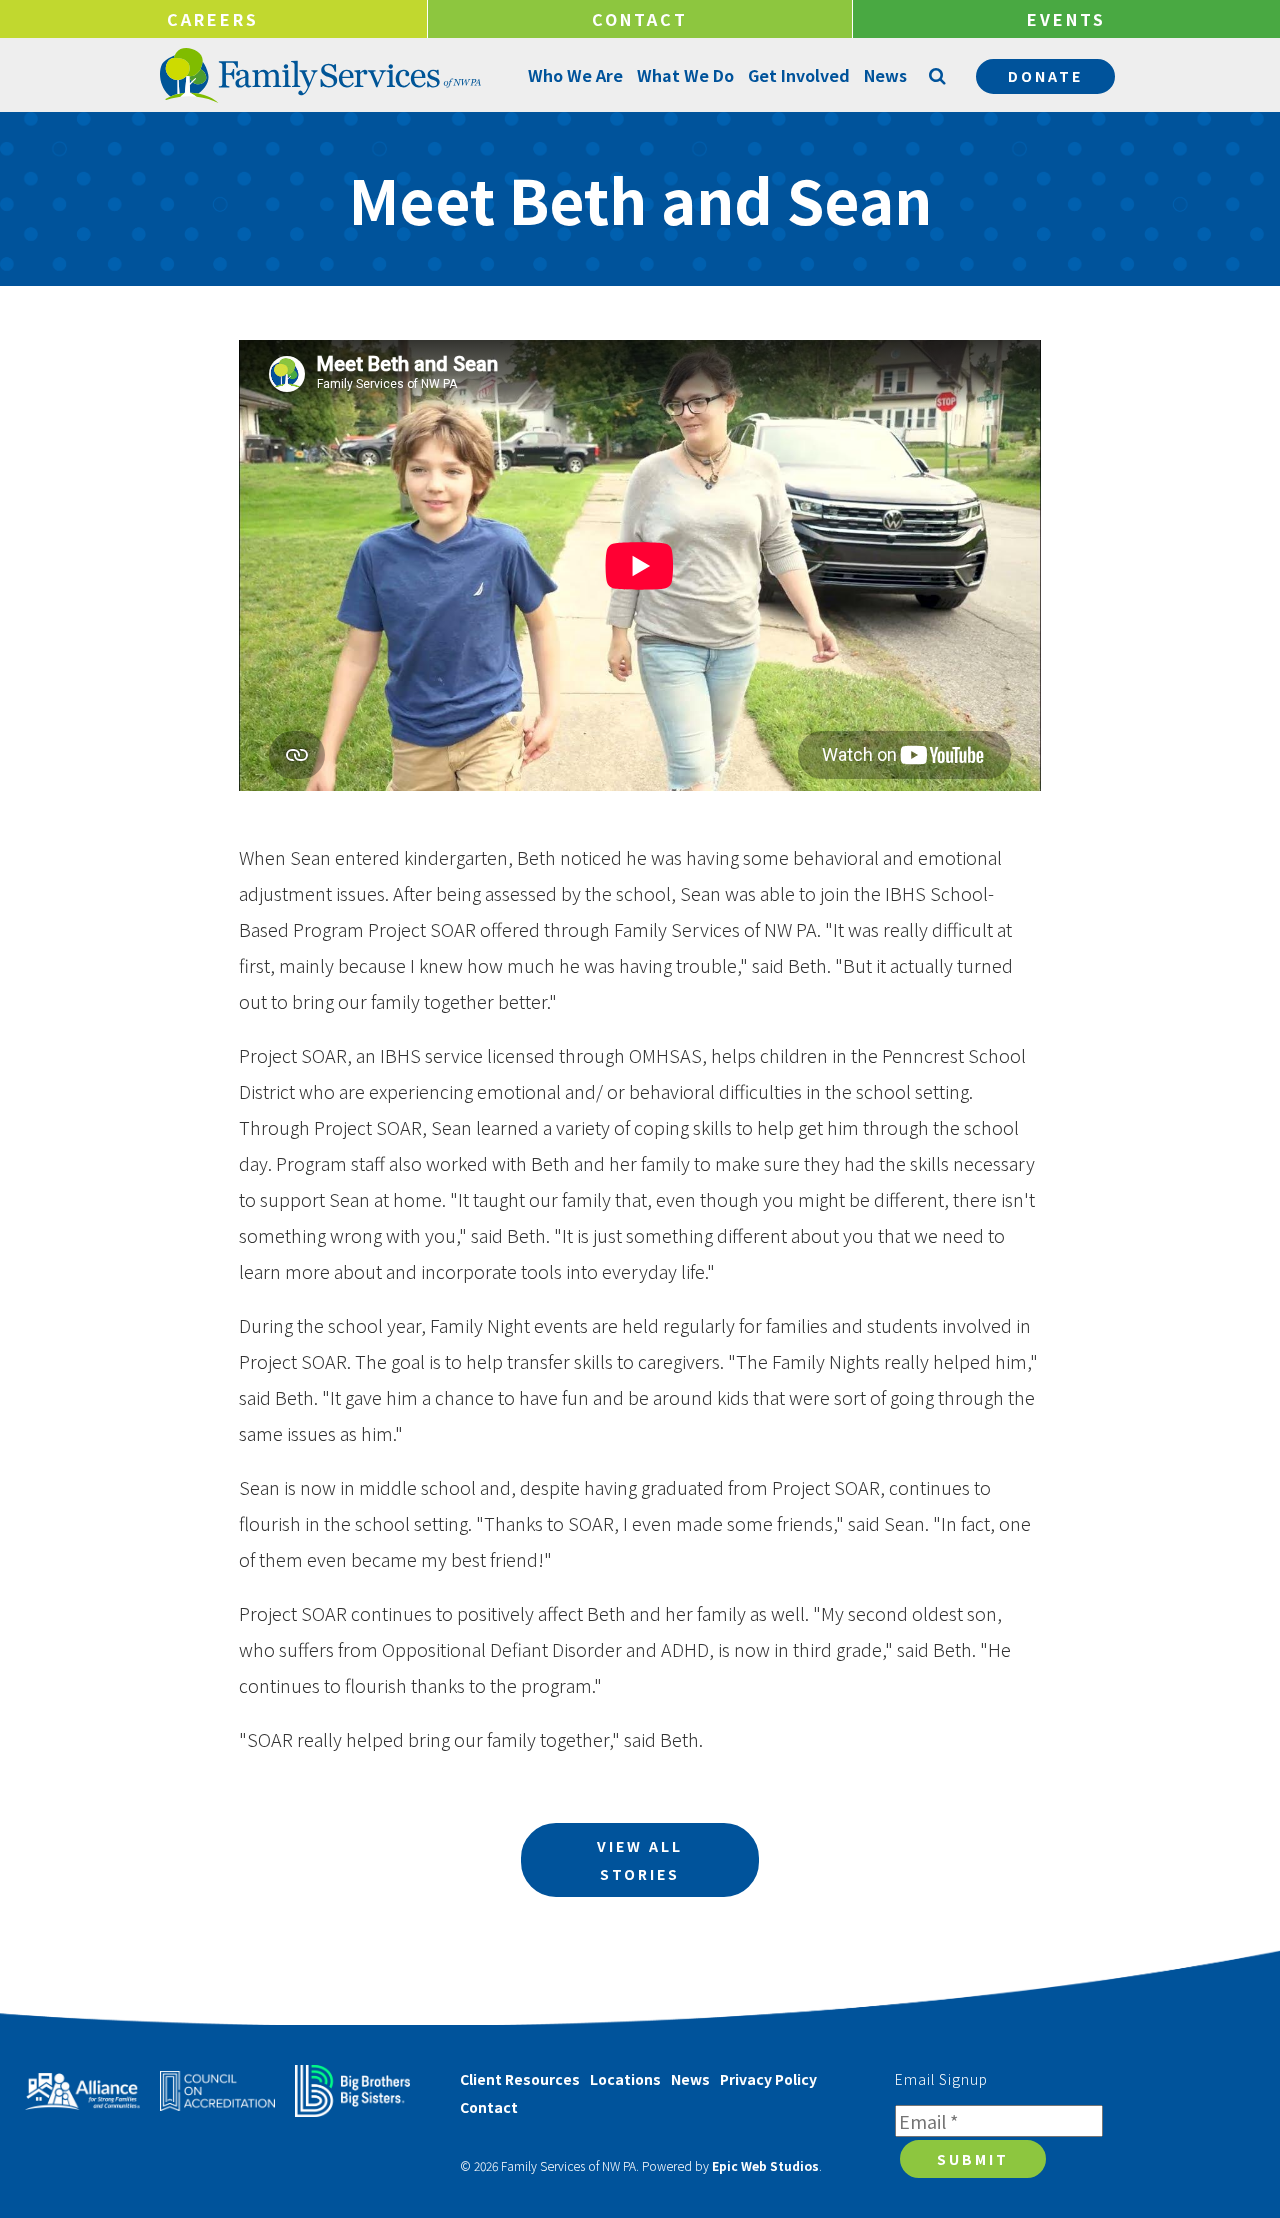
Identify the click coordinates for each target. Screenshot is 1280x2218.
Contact (640, 19)
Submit (973, 2159)
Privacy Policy (768, 2079)
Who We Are (575, 75)
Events (1066, 19)
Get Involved (799, 75)
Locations (625, 2079)
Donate (1045, 76)
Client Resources (520, 2079)
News (885, 75)
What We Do (685, 75)
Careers (213, 19)
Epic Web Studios (765, 2165)
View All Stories (640, 1860)
